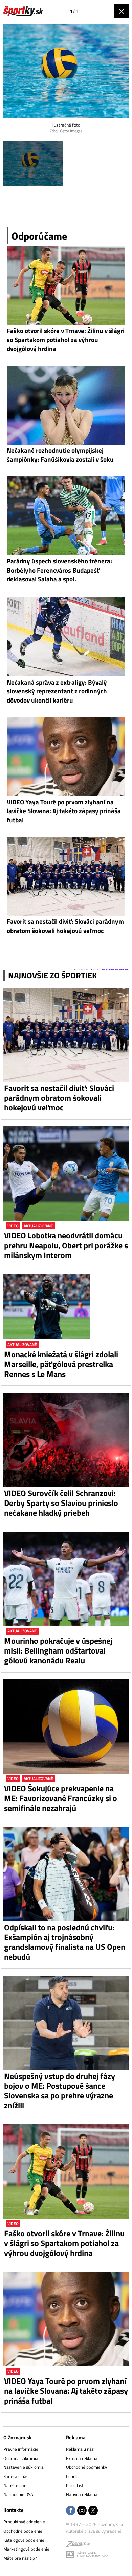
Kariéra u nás (16, 2476)
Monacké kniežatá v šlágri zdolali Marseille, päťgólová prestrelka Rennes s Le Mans (61, 1364)
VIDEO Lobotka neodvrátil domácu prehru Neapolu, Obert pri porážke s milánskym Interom (66, 1245)
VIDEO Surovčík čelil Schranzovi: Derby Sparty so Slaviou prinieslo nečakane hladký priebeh (61, 1503)
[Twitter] (93, 2511)
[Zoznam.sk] (78, 2545)
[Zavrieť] (122, 11)
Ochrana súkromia (21, 2458)
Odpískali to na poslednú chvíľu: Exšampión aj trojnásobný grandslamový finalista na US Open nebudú (65, 1942)
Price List (75, 2485)
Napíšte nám (16, 2485)
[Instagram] (82, 2511)
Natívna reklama (82, 2494)
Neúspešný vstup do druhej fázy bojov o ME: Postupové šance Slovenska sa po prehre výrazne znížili (60, 2091)
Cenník (72, 2476)
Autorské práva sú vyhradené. (94, 2531)
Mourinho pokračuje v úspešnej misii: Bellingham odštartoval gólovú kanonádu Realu (58, 1650)
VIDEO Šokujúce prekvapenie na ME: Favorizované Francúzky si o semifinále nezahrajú (61, 1798)
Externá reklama (82, 2458)
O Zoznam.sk (18, 2437)
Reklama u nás (80, 2449)
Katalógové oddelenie (24, 2540)
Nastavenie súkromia (24, 2467)
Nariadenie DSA (18, 2494)
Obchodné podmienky (86, 2467)
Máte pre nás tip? (20, 2558)
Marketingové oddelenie (26, 2549)
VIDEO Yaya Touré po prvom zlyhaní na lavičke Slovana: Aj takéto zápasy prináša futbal (66, 2391)
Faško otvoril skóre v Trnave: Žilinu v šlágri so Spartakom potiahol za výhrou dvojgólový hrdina (64, 2243)
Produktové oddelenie (24, 2522)
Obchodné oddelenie (23, 2531)
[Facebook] (71, 2511)
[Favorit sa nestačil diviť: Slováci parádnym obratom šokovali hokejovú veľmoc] (66, 1035)
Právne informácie (21, 2449)
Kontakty (13, 2510)
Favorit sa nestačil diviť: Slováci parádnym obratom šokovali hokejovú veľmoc (59, 1098)
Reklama (76, 2437)
